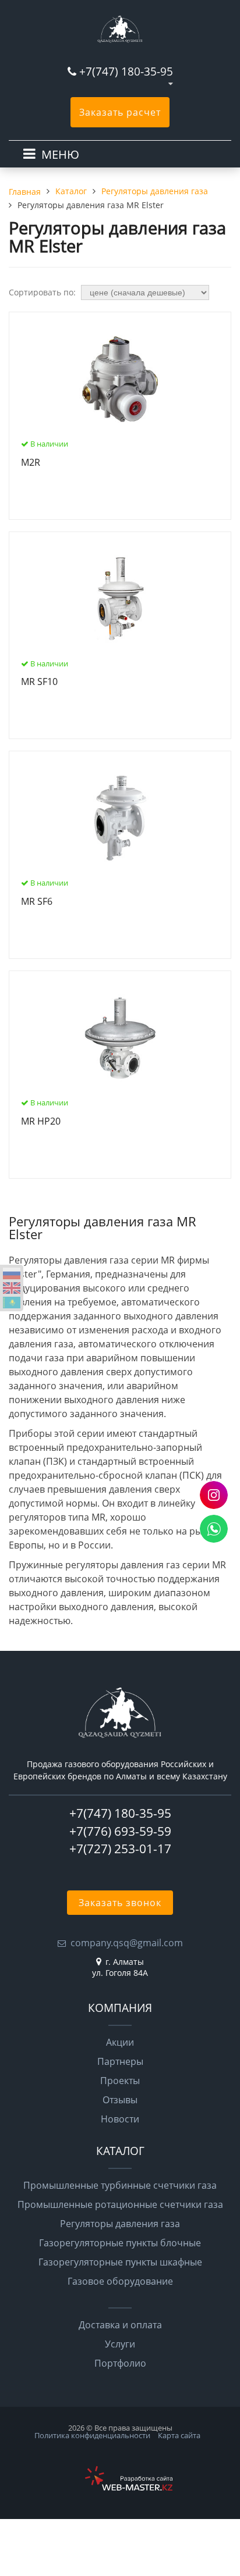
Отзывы (120, 2100)
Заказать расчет (120, 112)
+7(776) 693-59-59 (120, 1831)
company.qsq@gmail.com (127, 1943)
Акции (120, 2042)
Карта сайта (179, 2435)
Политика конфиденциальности (92, 2435)
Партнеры (120, 2061)
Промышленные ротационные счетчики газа (120, 2204)
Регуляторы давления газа (120, 2224)
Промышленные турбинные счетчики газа (120, 2185)
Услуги (120, 2344)
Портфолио (120, 2363)
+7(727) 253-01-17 (120, 1849)
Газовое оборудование (120, 2281)
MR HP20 (41, 1122)
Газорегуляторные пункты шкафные (120, 2262)
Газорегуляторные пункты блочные (120, 2243)
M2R (31, 463)
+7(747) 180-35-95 (126, 71)
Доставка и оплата (120, 2325)
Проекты (120, 2081)
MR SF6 (37, 902)
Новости (120, 2119)
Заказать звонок (120, 1903)
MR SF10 (39, 682)
